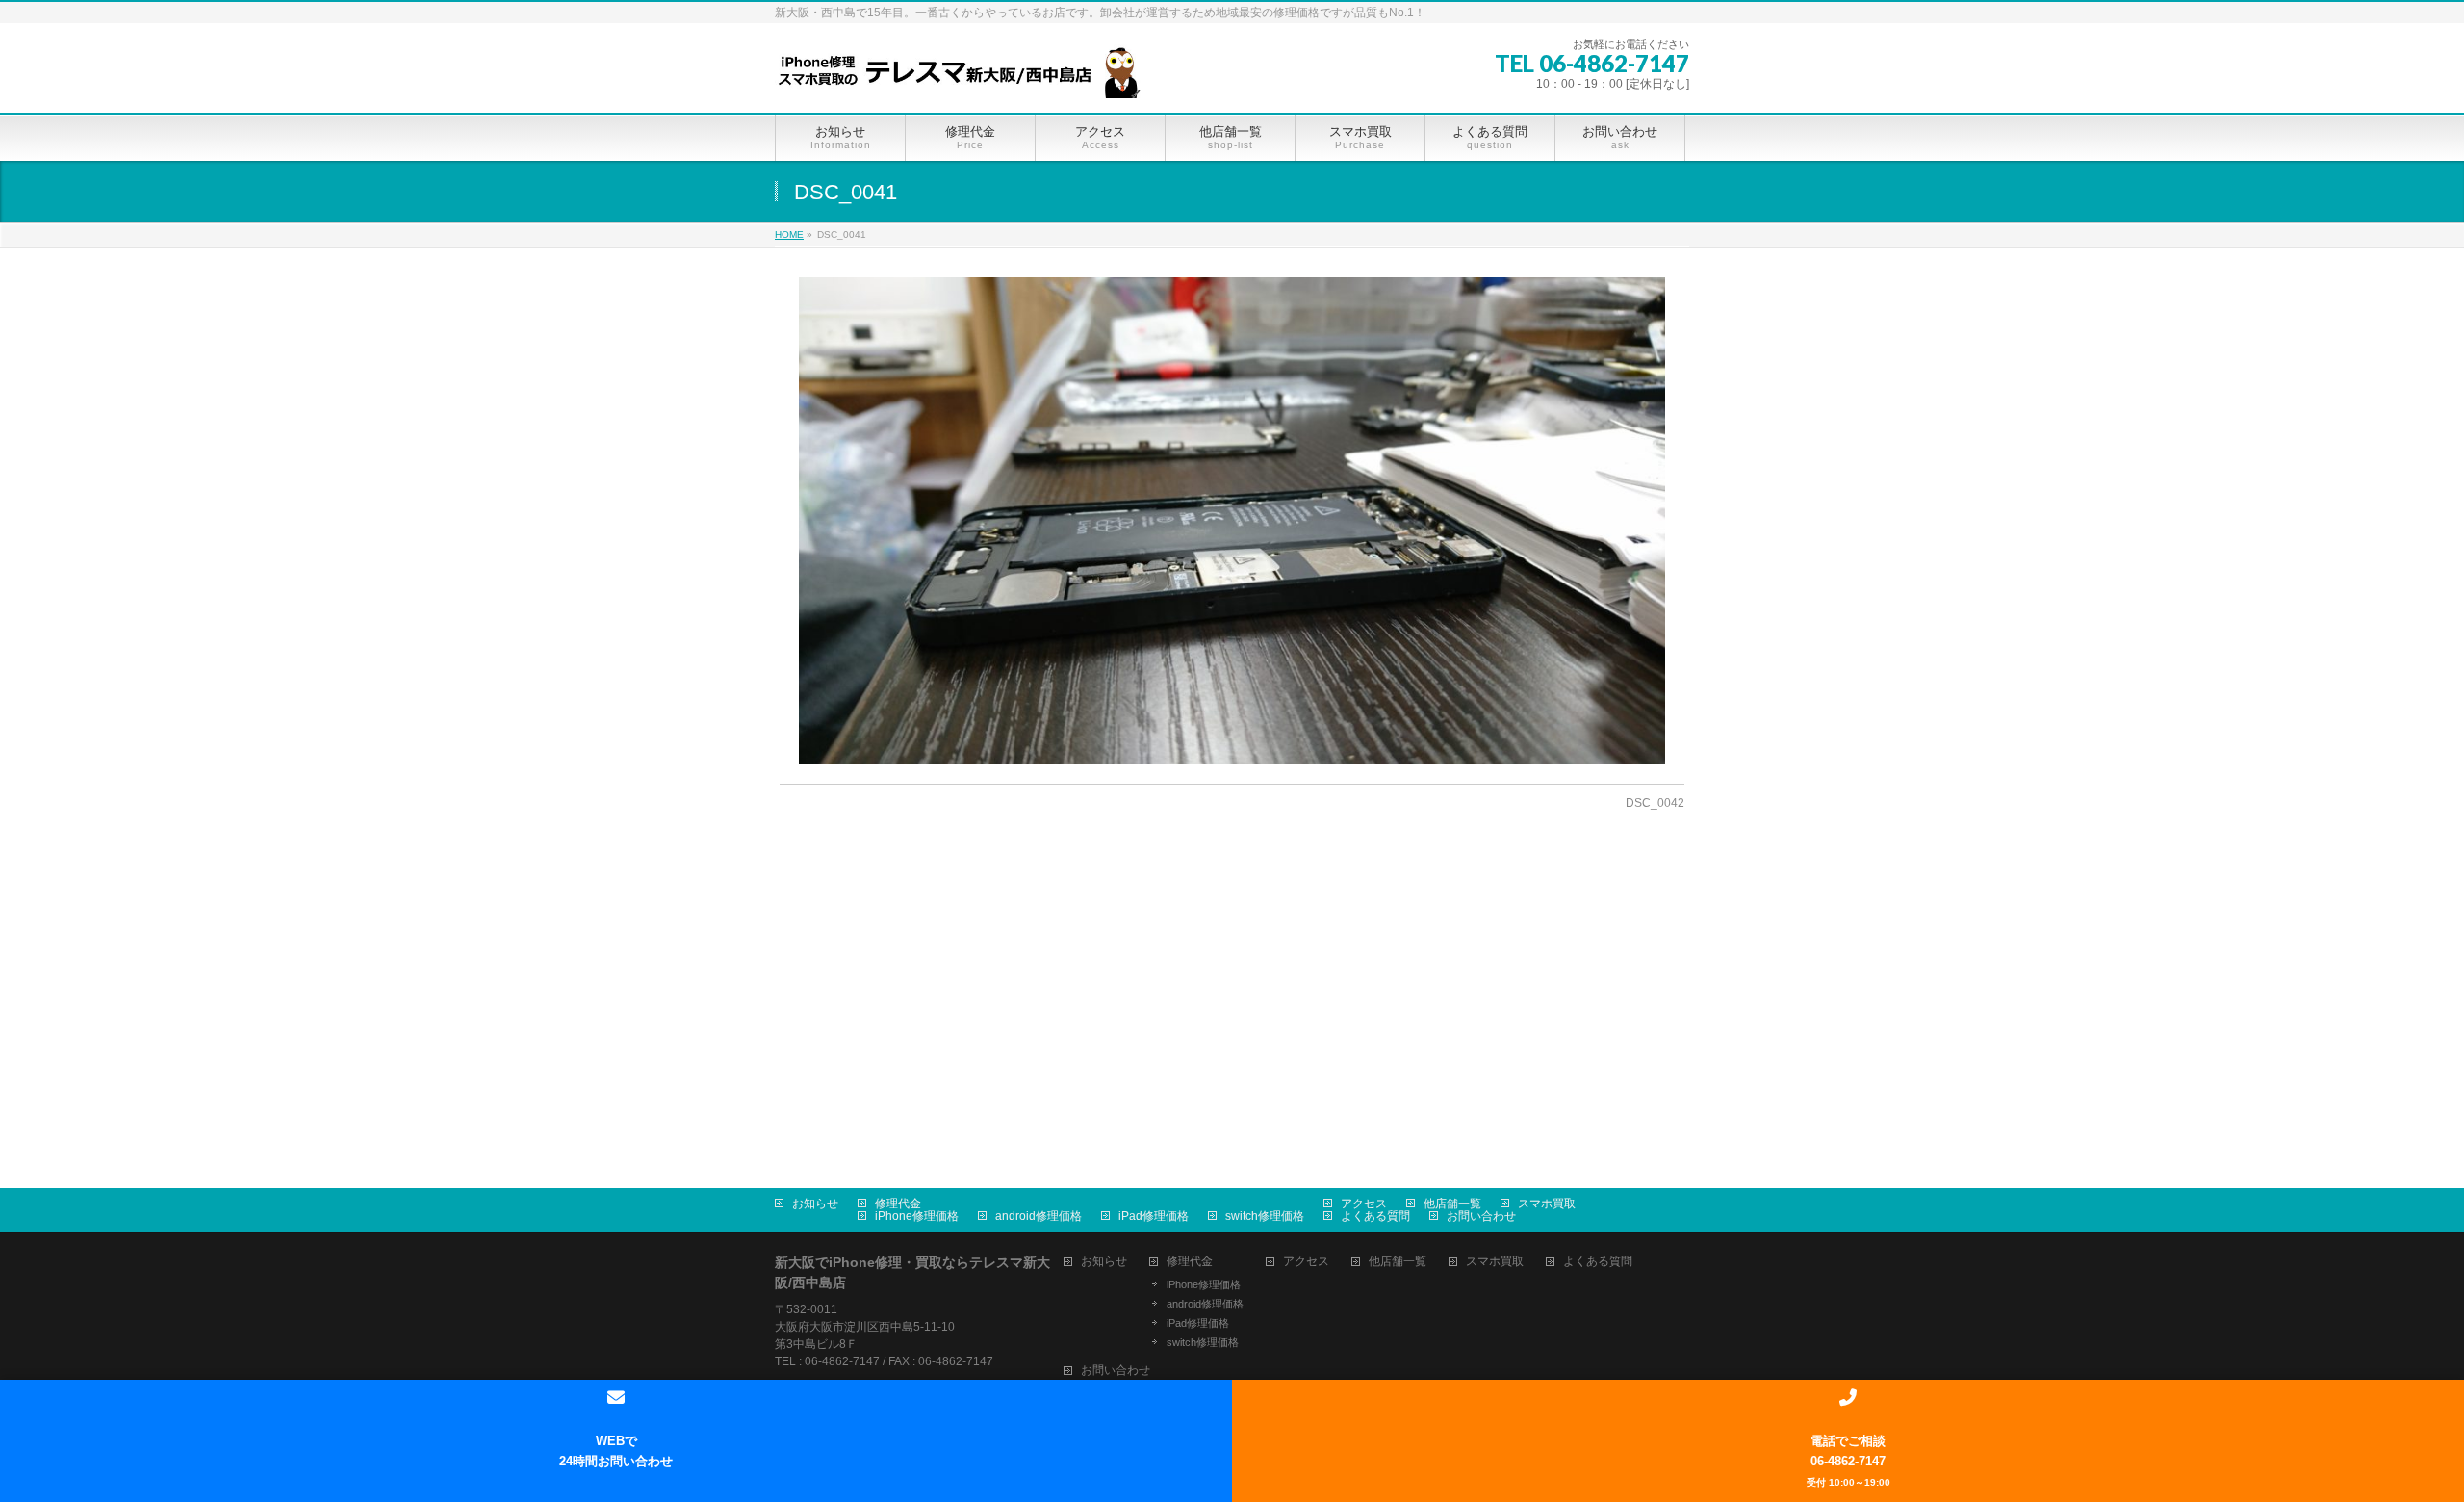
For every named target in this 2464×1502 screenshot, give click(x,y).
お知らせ (815, 1204)
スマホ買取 (1547, 1204)
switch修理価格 (1265, 1216)
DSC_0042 (1655, 803)
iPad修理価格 (1154, 1216)
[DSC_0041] (1232, 521)
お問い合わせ (1481, 1216)
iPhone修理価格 (917, 1216)
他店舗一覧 (1452, 1204)
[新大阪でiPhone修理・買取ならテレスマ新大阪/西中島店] (967, 77)
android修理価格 (1039, 1216)
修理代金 (898, 1204)
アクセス (1364, 1204)
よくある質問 (1375, 1216)
